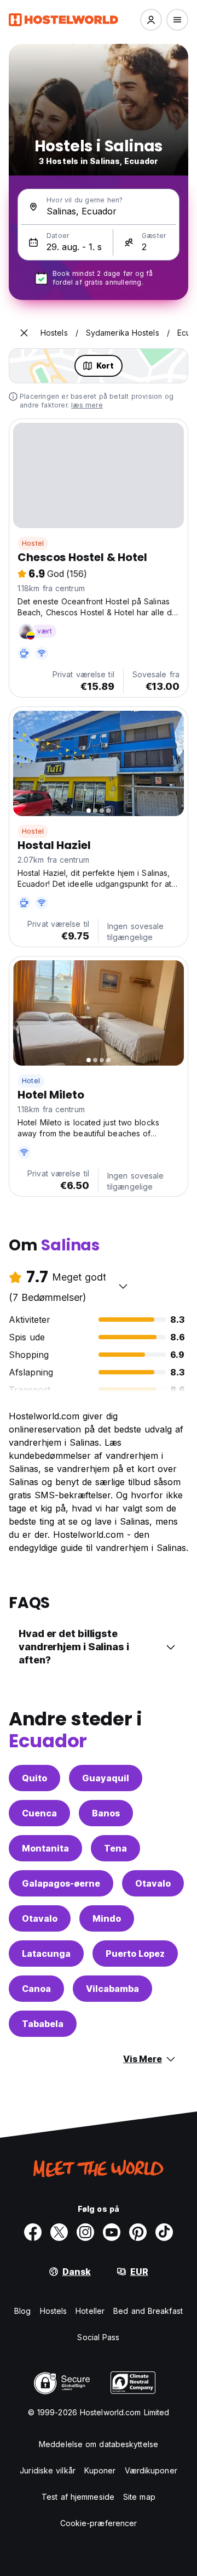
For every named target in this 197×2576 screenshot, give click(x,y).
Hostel (33, 543)
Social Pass (98, 2337)
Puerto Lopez (135, 1954)
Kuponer (100, 2470)
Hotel (31, 1081)
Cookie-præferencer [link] (99, 2523)
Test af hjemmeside (78, 2497)
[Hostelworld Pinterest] (138, 2232)
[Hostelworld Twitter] (59, 2232)
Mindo (107, 1918)
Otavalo (153, 1883)
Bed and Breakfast (148, 2311)
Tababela (43, 2024)
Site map (139, 2497)
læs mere (87, 405)
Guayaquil (106, 1778)
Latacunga (46, 1954)
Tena (115, 1848)
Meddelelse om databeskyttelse (99, 2444)
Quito (34, 1778)
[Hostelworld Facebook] (33, 2232)
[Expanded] (24, 333)
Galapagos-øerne (61, 1883)
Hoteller (90, 2311)
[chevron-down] (123, 1286)
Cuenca (39, 1813)
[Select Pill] (151, 20)
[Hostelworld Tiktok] (164, 2232)
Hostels (54, 2311)
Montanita (45, 1848)
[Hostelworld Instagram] (85, 2232)
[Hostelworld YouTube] (112, 2232)
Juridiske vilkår (48, 2470)
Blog (22, 2311)
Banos (106, 1813)
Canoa (36, 1989)
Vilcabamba (112, 1989)
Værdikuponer (151, 2470)
